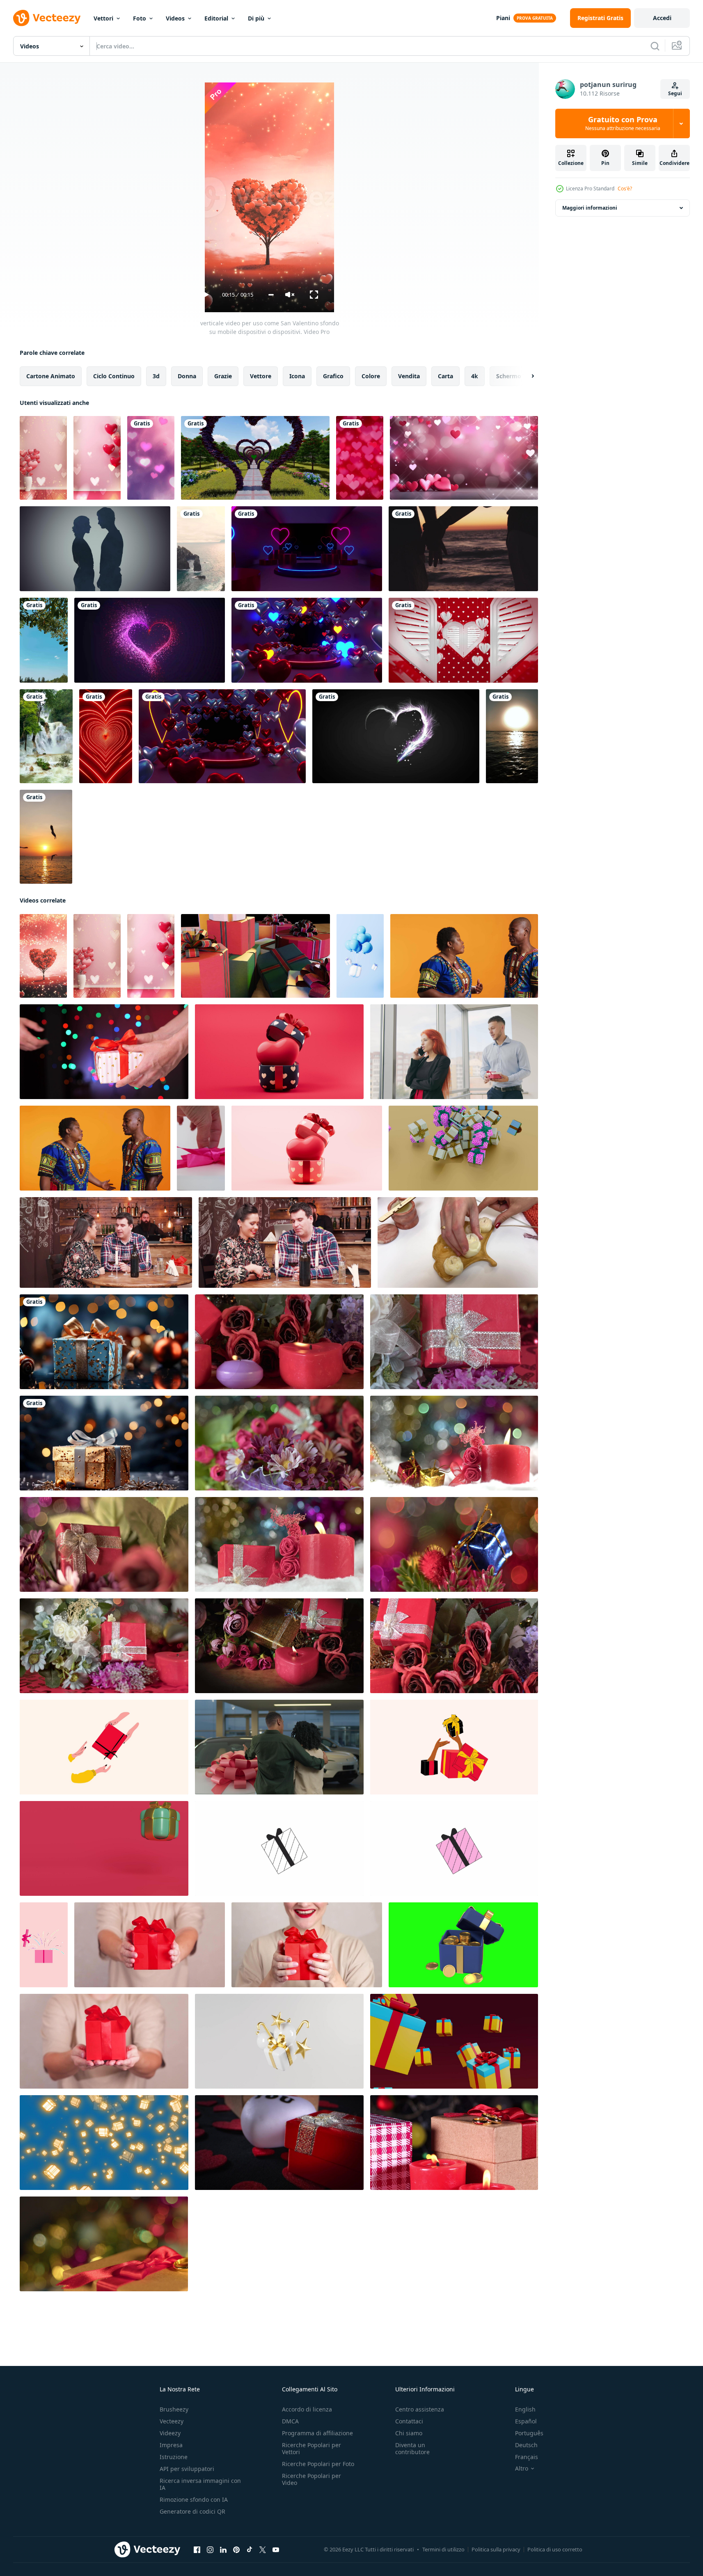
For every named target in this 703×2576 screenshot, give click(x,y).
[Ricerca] (655, 46)
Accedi (662, 18)
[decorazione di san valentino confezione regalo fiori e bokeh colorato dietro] (104, 1544)
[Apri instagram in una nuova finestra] (210, 2550)
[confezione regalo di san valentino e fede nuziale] (279, 2143)
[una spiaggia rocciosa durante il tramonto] (201, 549)
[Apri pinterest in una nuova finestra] (236, 2550)
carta (445, 376)
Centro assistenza (420, 2409)
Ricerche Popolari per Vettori (311, 2448)
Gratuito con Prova (623, 123)
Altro (522, 2469)
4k (475, 376)
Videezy (170, 2433)
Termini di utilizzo (443, 2549)
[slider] (271, 295)
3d (156, 376)
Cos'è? (625, 189)
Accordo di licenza (307, 2409)
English (525, 2409)
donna (187, 376)
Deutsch (526, 2445)
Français (527, 2457)
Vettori (103, 18)
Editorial (216, 18)
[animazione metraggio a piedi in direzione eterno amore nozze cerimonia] (255, 458)
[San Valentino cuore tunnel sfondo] (222, 736)
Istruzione (174, 2457)
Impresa (171, 2445)
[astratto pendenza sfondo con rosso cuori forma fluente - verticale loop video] (360, 458)
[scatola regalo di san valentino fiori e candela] (454, 1342)
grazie (223, 376)
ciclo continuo (114, 376)
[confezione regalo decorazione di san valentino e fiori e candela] (279, 1342)
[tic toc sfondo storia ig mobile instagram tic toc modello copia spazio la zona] (151, 458)
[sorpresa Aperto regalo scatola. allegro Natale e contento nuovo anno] (104, 1848)
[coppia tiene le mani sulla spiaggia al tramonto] (463, 549)
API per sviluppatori (187, 2469)
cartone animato (51, 376)
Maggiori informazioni (590, 208)
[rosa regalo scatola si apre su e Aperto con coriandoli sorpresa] (44, 1945)
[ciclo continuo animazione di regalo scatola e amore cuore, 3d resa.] (279, 1052)
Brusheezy (174, 2409)
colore (371, 376)
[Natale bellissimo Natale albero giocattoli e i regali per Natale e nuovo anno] (104, 1342)
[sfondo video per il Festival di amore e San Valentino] (464, 458)
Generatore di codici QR (192, 2511)
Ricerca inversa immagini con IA (200, 2484)
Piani (503, 18)
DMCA (290, 2421)
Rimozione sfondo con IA (194, 2499)
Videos (175, 18)
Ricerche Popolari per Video (311, 2479)
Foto (140, 18)
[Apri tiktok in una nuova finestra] (250, 2550)
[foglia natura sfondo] (44, 640)
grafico (333, 376)
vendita (409, 376)
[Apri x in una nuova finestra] (263, 2550)
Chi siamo (409, 2433)
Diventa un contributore (412, 2448)
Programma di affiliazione (317, 2433)
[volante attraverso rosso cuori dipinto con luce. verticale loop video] (106, 736)
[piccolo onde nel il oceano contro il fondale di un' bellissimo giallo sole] (512, 736)
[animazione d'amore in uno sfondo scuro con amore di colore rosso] (150, 640)
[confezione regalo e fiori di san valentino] (279, 1443)
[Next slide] (526, 376)
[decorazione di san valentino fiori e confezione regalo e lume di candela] (279, 1544)
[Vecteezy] (47, 18)
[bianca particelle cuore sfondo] (396, 736)
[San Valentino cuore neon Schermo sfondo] (307, 549)
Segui (675, 93)
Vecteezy (172, 2421)
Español (526, 2421)
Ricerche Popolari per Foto (318, 2464)
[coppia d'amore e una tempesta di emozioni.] (95, 549)
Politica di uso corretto (555, 2549)
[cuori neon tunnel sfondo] (307, 640)
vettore (261, 376)
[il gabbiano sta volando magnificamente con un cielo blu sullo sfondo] (46, 837)
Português (529, 2433)
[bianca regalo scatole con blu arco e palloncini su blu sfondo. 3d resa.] (360, 956)
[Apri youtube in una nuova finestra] (276, 2550)
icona (297, 376)
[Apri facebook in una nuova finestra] (197, 2550)
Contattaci (409, 2421)
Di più (256, 18)
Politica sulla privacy (496, 2549)
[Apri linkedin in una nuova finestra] (223, 2550)
